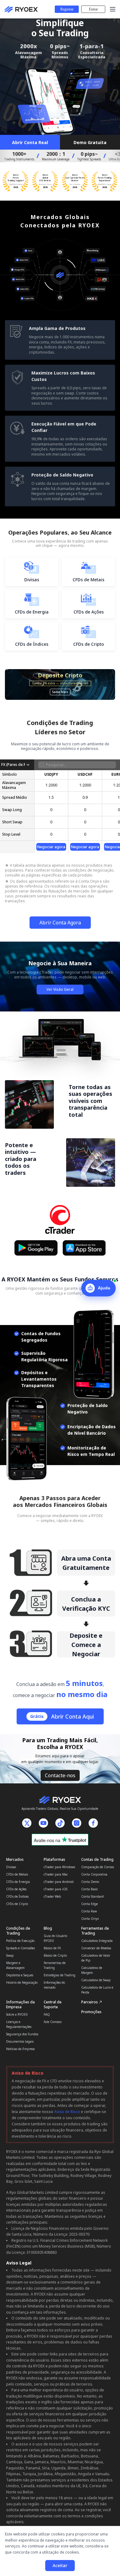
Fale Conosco (53, 2022)
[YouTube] (43, 1823)
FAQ (47, 2014)
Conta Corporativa (94, 1874)
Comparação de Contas (98, 1867)
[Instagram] (77, 1823)
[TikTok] (60, 1823)
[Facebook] (93, 1823)
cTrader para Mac (56, 1874)
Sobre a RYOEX (17, 2014)
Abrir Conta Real (30, 142)
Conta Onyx (90, 1919)
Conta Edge (90, 1904)
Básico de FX (52, 1948)
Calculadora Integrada (97, 1941)
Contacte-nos (60, 1775)
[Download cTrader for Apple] (84, 1248)
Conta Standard (92, 1896)
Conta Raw (89, 1911)
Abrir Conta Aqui (62, 1716)
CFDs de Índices (17, 1896)
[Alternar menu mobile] (113, 9)
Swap (10, 1955)
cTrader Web (52, 1896)
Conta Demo (90, 1882)
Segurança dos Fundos (22, 2034)
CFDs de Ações (16, 1889)
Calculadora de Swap (96, 1980)
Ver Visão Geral (60, 989)
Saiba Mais (60, 692)
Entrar (93, 9)
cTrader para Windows (59, 1867)
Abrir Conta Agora (60, 923)
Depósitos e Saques (20, 1975)
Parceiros (90, 2002)
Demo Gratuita (90, 142)
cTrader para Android (59, 1882)
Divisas (11, 1867)
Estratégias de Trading (60, 1975)
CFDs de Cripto (17, 1904)
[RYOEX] (20, 9)
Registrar (67, 9)
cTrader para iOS (56, 1889)
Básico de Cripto (55, 1955)
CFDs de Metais (17, 1874)
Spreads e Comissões (20, 1948)
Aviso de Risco (67, 2112)
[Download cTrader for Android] (36, 1248)
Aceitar (60, 2565)
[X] (27, 1823)
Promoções (91, 2012)
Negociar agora (51, 847)
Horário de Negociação (22, 1982)
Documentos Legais (20, 2041)
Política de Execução (20, 1941)
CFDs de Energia (18, 1882)
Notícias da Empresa (20, 2049)
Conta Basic (90, 1889)
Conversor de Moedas (96, 1948)
